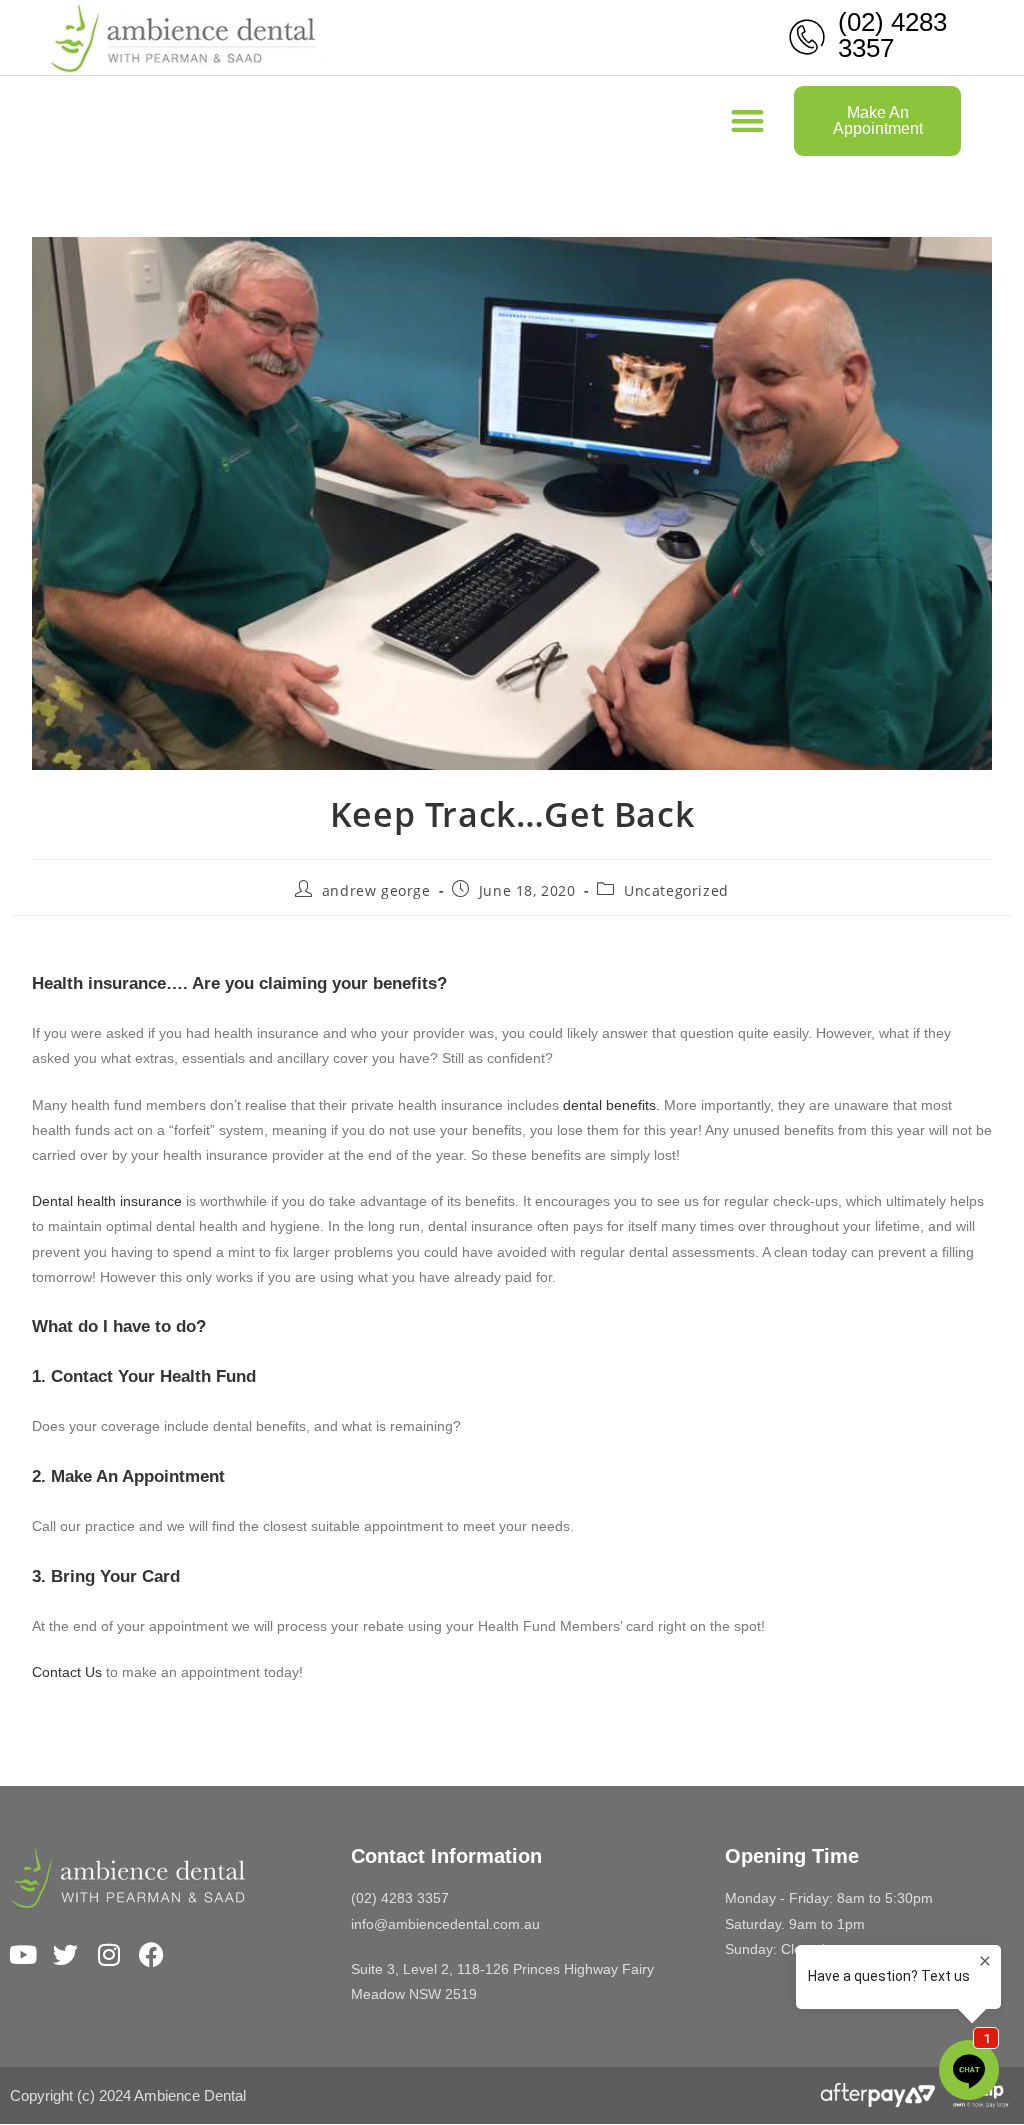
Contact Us (67, 1672)
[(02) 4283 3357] (807, 37)
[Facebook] (151, 1954)
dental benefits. (611, 1105)
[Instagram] (108, 1954)
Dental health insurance (107, 1201)
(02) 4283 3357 (892, 35)
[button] (748, 121)
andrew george (376, 890)
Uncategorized (676, 890)
